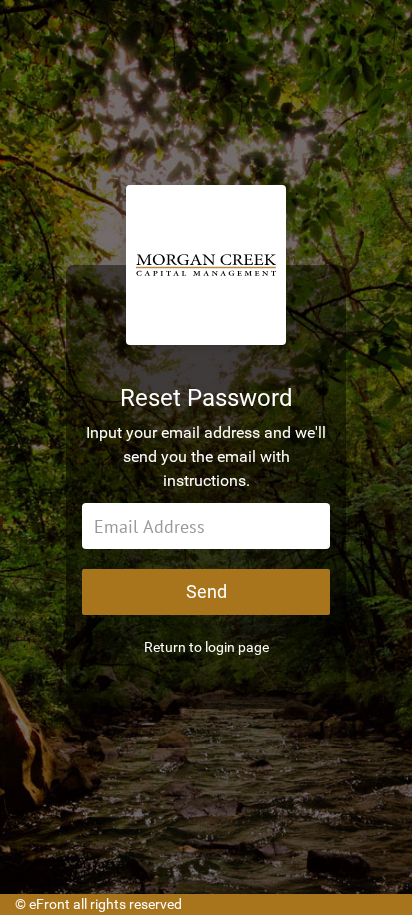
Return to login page (206, 647)
